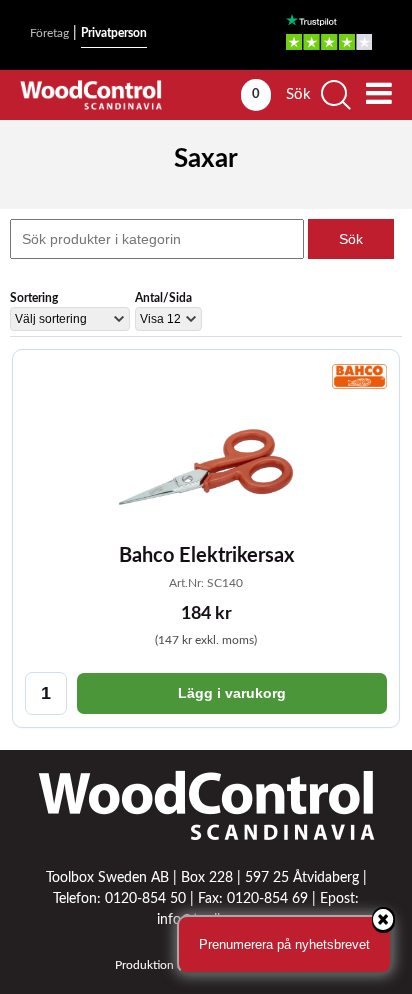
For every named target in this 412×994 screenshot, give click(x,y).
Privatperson (114, 33)
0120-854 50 (145, 899)
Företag (49, 33)
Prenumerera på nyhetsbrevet (284, 944)
